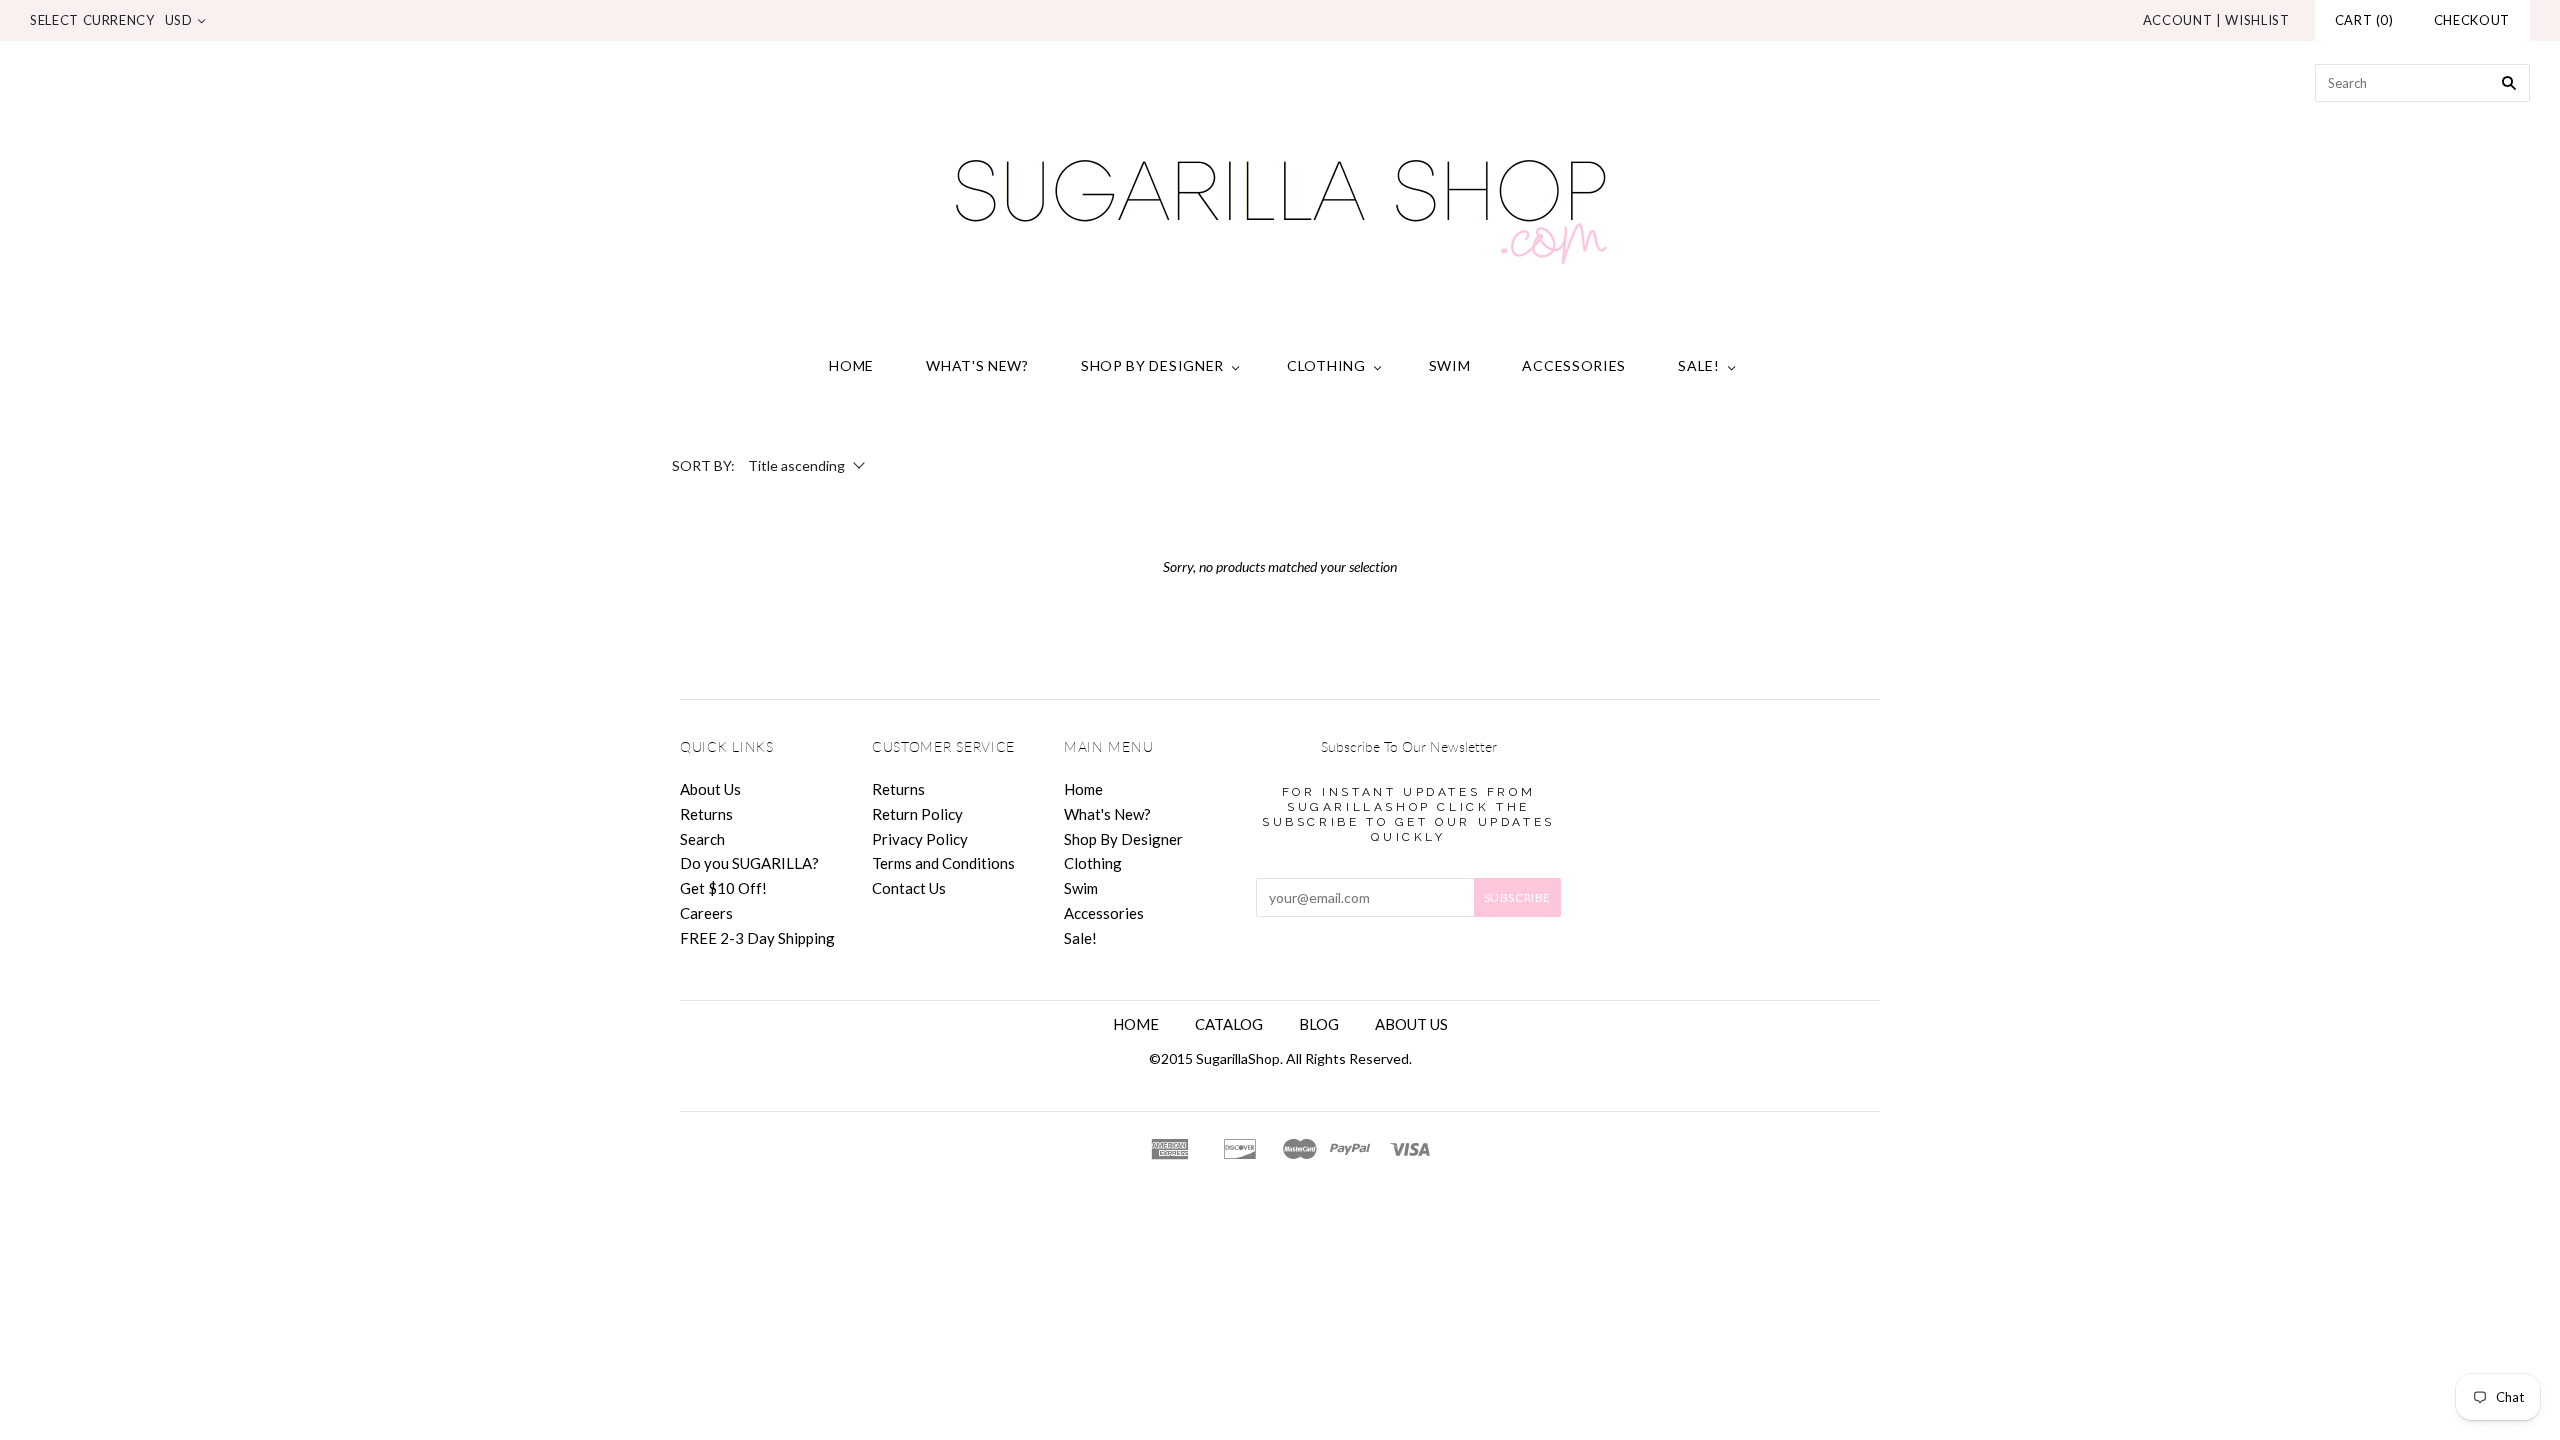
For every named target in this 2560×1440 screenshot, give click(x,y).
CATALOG (1229, 1024)
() (2364, 20)
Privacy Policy (920, 839)
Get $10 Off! (723, 888)
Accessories (1574, 365)
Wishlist (2257, 20)
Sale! (1699, 365)
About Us (710, 789)
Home (851, 365)
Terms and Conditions (943, 863)
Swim (1450, 365)
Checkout (2472, 20)
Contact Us (909, 888)
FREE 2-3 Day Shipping (757, 938)
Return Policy (917, 814)
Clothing (1326, 365)
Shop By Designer (1152, 365)
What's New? (977, 365)
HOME (1136, 1024)
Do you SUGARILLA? (749, 863)
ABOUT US (1411, 1024)
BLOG (1319, 1024)
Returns (706, 814)
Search (702, 839)
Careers (706, 913)
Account (2178, 20)
